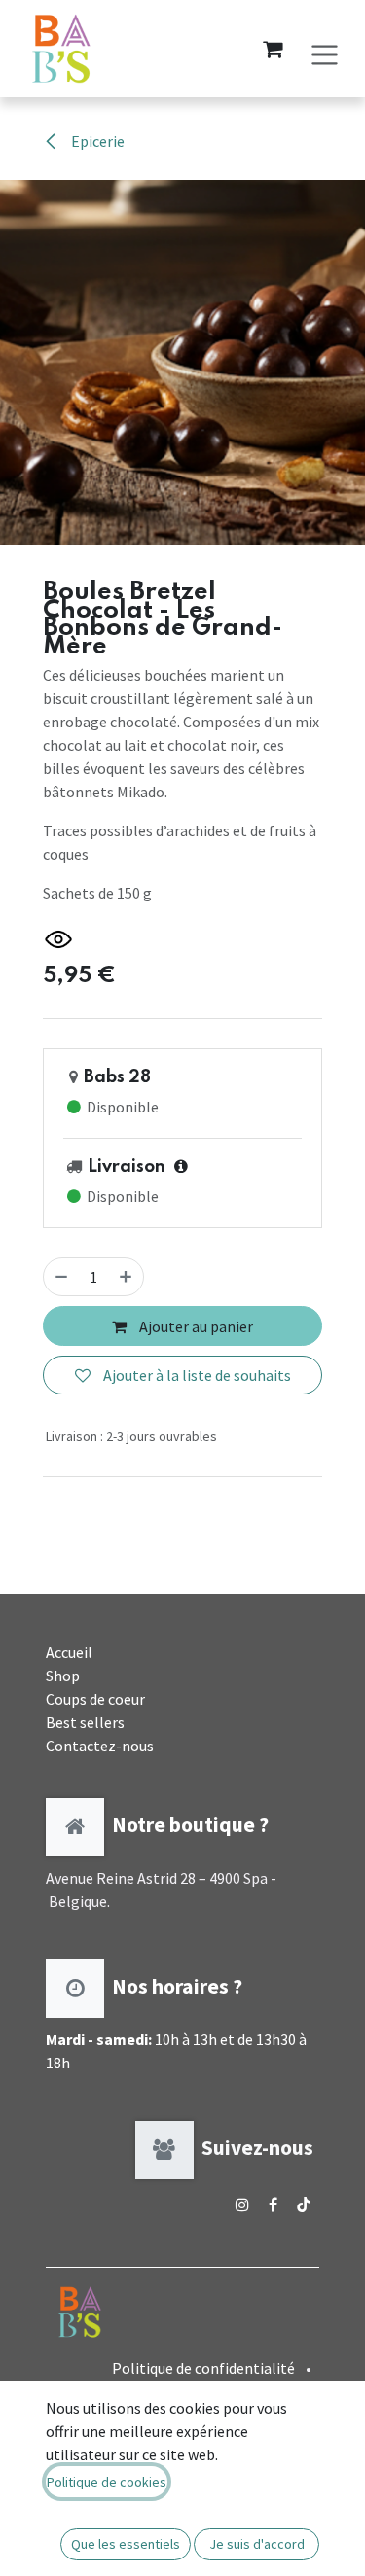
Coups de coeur (95, 1699)
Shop (63, 1676)
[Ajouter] (126, 1277)
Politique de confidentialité (203, 2368)
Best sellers (85, 1722)
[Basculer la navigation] (325, 48)
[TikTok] (304, 2205)
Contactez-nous (100, 1746)
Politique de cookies (107, 2482)
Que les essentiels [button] (126, 2544)
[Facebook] (273, 2205)
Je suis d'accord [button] (257, 2544)
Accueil (69, 1652)
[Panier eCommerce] (273, 49)
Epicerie (96, 141)
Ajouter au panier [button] (195, 1326)
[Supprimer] (61, 1277)
